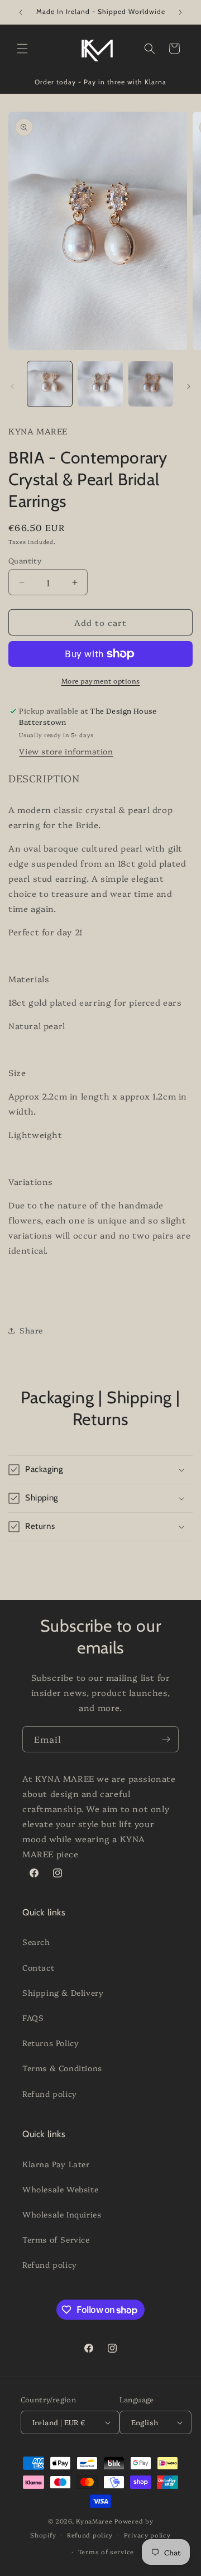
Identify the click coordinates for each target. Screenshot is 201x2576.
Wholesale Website (60, 2189)
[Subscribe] (166, 1739)
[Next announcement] (180, 12)
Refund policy (50, 2094)
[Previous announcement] (21, 12)
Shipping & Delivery (63, 1992)
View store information (66, 751)
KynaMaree (94, 2521)
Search (36, 1942)
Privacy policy (147, 2535)
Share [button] (31, 1330)
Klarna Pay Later (56, 2164)
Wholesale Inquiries (62, 2214)
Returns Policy (51, 2043)
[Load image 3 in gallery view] (151, 384)
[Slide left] (12, 386)
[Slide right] (189, 386)
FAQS (33, 2018)
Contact (38, 1967)
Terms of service (106, 2552)
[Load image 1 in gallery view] (50, 384)
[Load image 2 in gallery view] (100, 384)
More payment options (101, 680)
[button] (22, 49)
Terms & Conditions (62, 2068)
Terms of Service (56, 2239)
